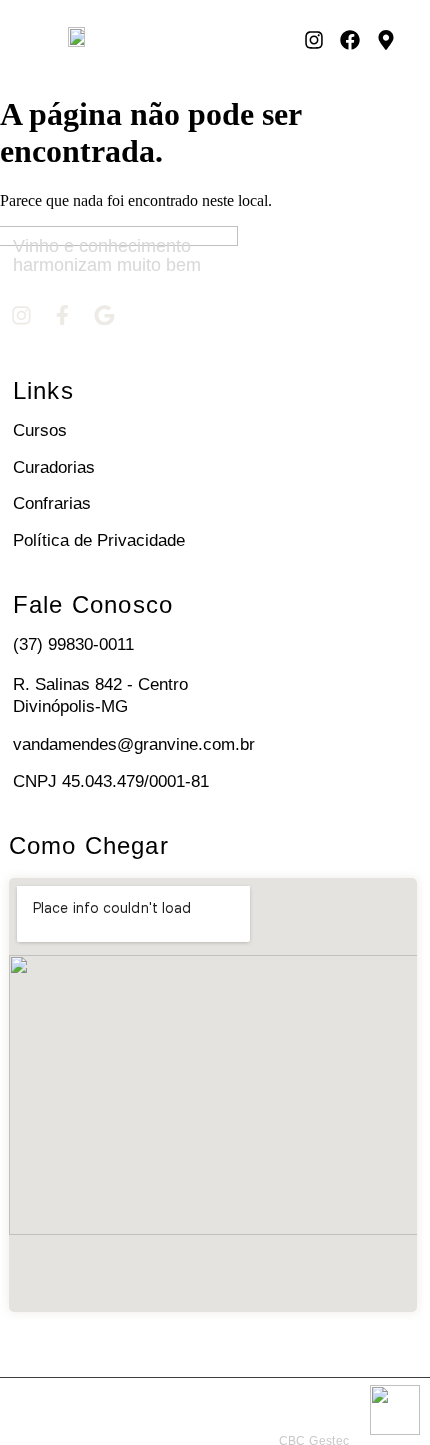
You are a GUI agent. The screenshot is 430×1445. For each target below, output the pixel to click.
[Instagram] (314, 40)
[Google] (105, 315)
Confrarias (52, 503)
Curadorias (54, 467)
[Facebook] (350, 40)
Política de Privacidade (99, 540)
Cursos (40, 430)
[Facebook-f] (63, 315)
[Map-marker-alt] (386, 40)
